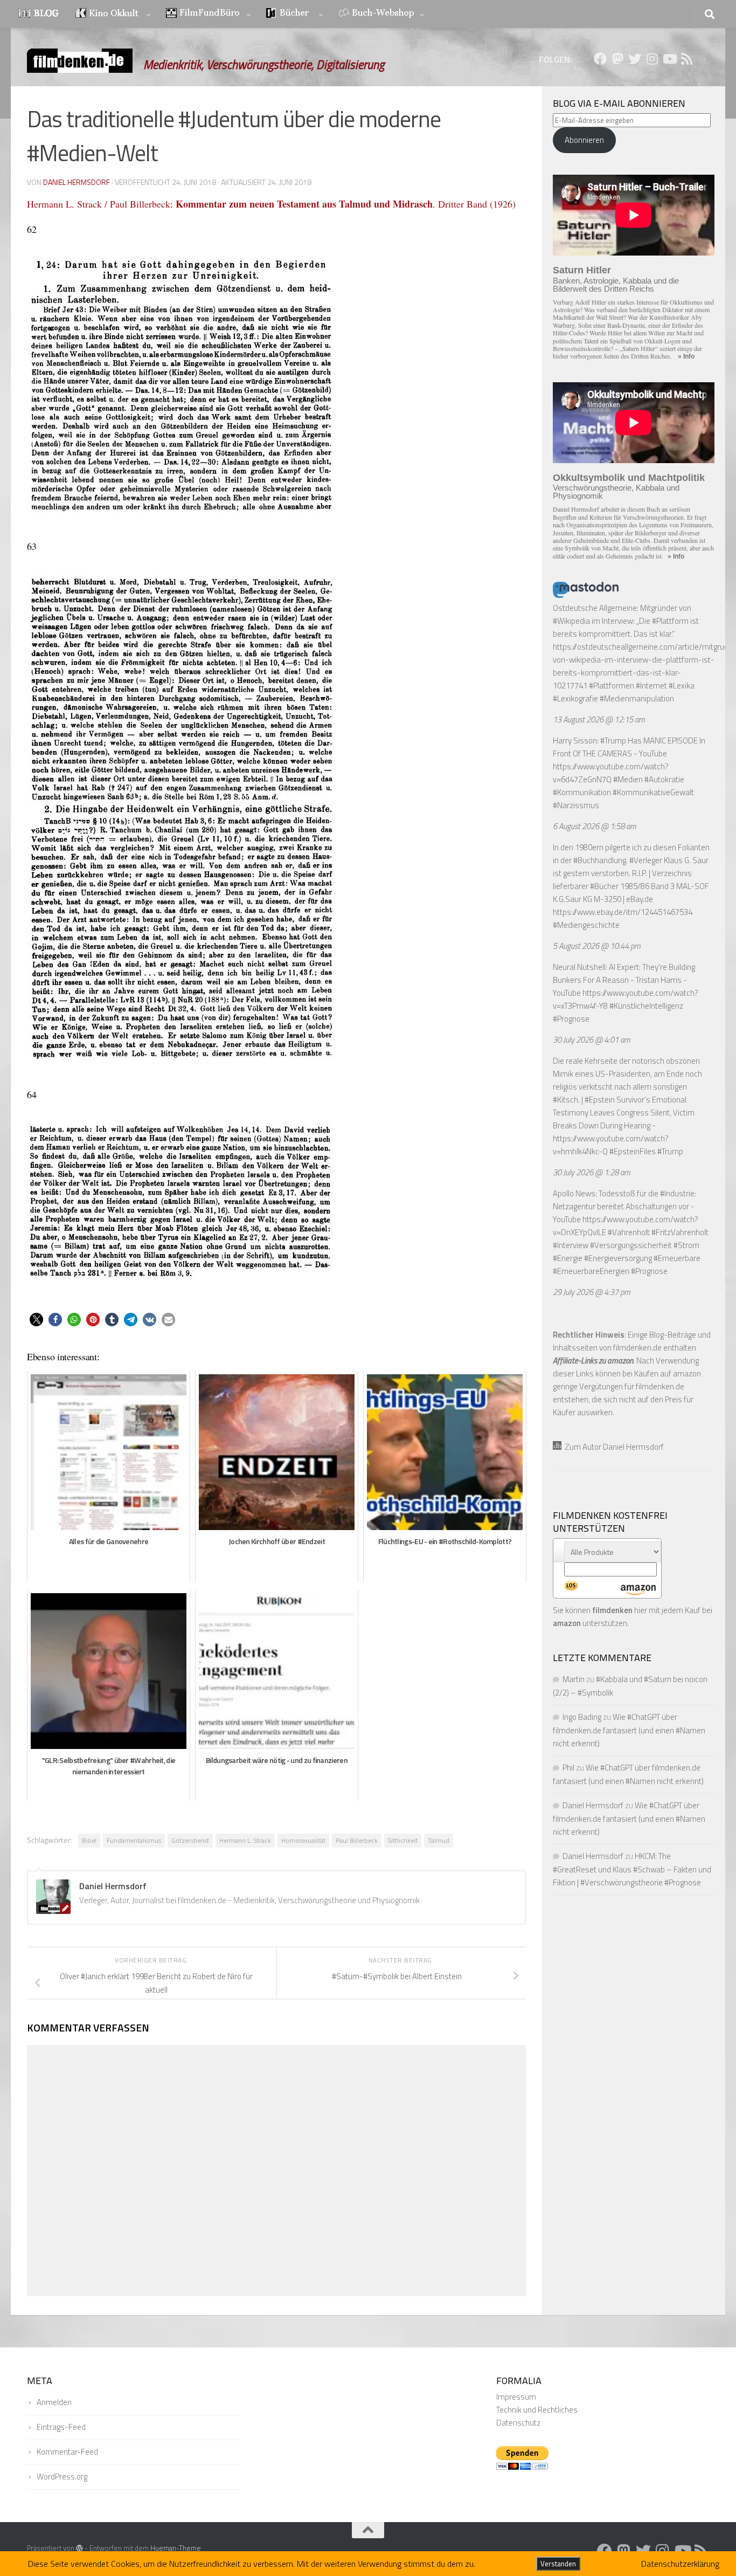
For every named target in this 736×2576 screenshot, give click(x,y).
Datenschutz (518, 2423)
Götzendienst (190, 1840)
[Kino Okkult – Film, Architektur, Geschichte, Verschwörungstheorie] (113, 14)
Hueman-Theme (176, 2548)
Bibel (89, 1840)
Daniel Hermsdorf (77, 182)
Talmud (439, 1840)
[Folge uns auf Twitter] (635, 59)
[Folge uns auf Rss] (686, 59)
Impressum (516, 2397)
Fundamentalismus (134, 1840)
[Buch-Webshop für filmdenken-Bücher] (381, 14)
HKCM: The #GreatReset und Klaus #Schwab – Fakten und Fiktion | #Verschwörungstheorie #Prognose (632, 1869)
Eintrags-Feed (61, 2427)
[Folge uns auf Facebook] (600, 59)
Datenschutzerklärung (680, 2564)
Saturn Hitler (582, 270)
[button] (36, 1320)
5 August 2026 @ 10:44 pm (597, 946)
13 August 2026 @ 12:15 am (599, 719)
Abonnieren (584, 140)
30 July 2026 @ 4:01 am (592, 1040)
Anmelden (54, 2402)
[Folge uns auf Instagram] (652, 59)
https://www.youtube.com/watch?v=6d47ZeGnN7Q (611, 773)
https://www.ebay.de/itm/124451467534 (623, 912)
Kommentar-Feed (67, 2452)
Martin (574, 1679)
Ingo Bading (582, 1717)
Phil (568, 1768)
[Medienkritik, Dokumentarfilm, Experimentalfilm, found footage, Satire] (209, 14)
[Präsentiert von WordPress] (79, 2548)
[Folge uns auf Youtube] (669, 59)
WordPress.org (62, 2477)
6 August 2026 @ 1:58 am (595, 826)
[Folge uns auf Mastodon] (617, 59)
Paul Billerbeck (357, 1840)
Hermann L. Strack (245, 1840)
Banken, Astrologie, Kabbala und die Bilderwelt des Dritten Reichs (616, 285)
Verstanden (558, 2564)
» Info (686, 356)
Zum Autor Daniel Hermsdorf (613, 1447)
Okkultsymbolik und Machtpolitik (629, 478)
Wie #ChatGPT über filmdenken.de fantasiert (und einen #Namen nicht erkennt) (629, 1730)
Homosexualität (303, 1840)
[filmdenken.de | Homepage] (80, 61)
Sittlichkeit (403, 1840)
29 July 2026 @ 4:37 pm (592, 1292)
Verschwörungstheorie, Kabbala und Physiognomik (616, 492)
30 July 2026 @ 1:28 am (592, 1172)
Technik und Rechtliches (537, 2410)
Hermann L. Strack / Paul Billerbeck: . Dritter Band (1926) (271, 204)
